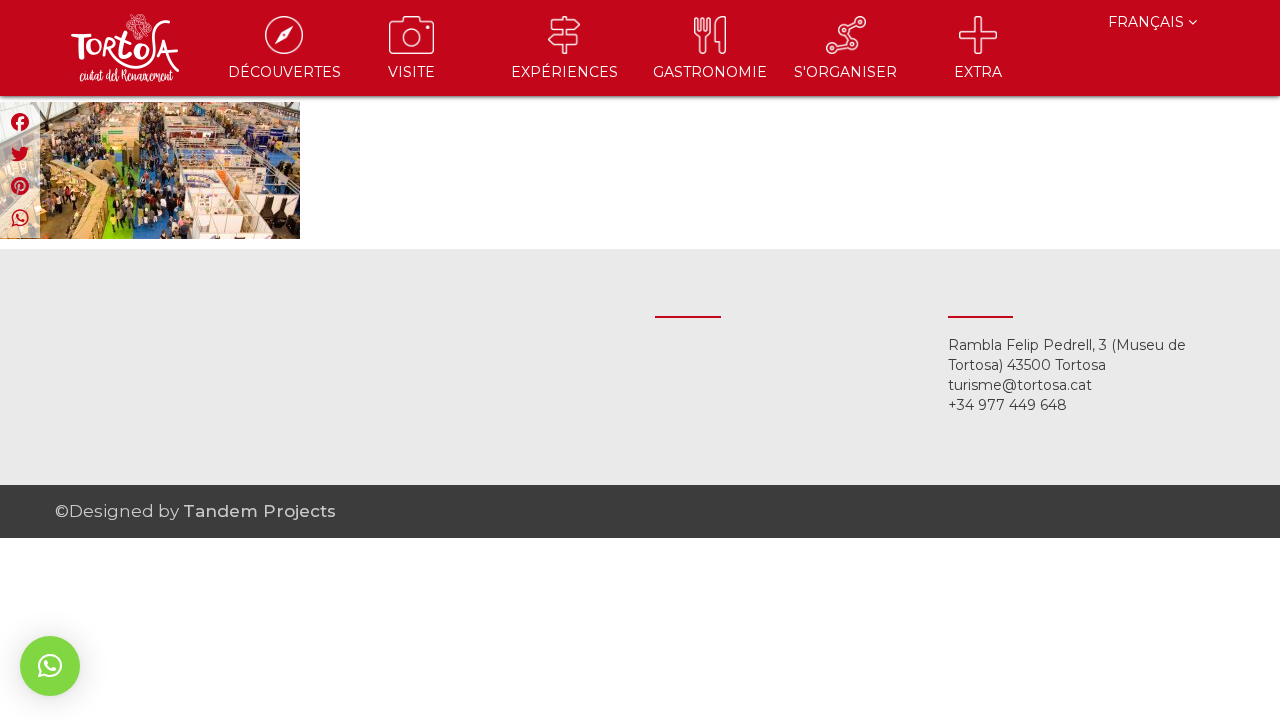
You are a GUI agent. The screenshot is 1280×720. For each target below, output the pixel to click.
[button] (50, 666)
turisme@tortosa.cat (1020, 385)
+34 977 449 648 (1007, 405)
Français (1148, 22)
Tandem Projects (259, 511)
